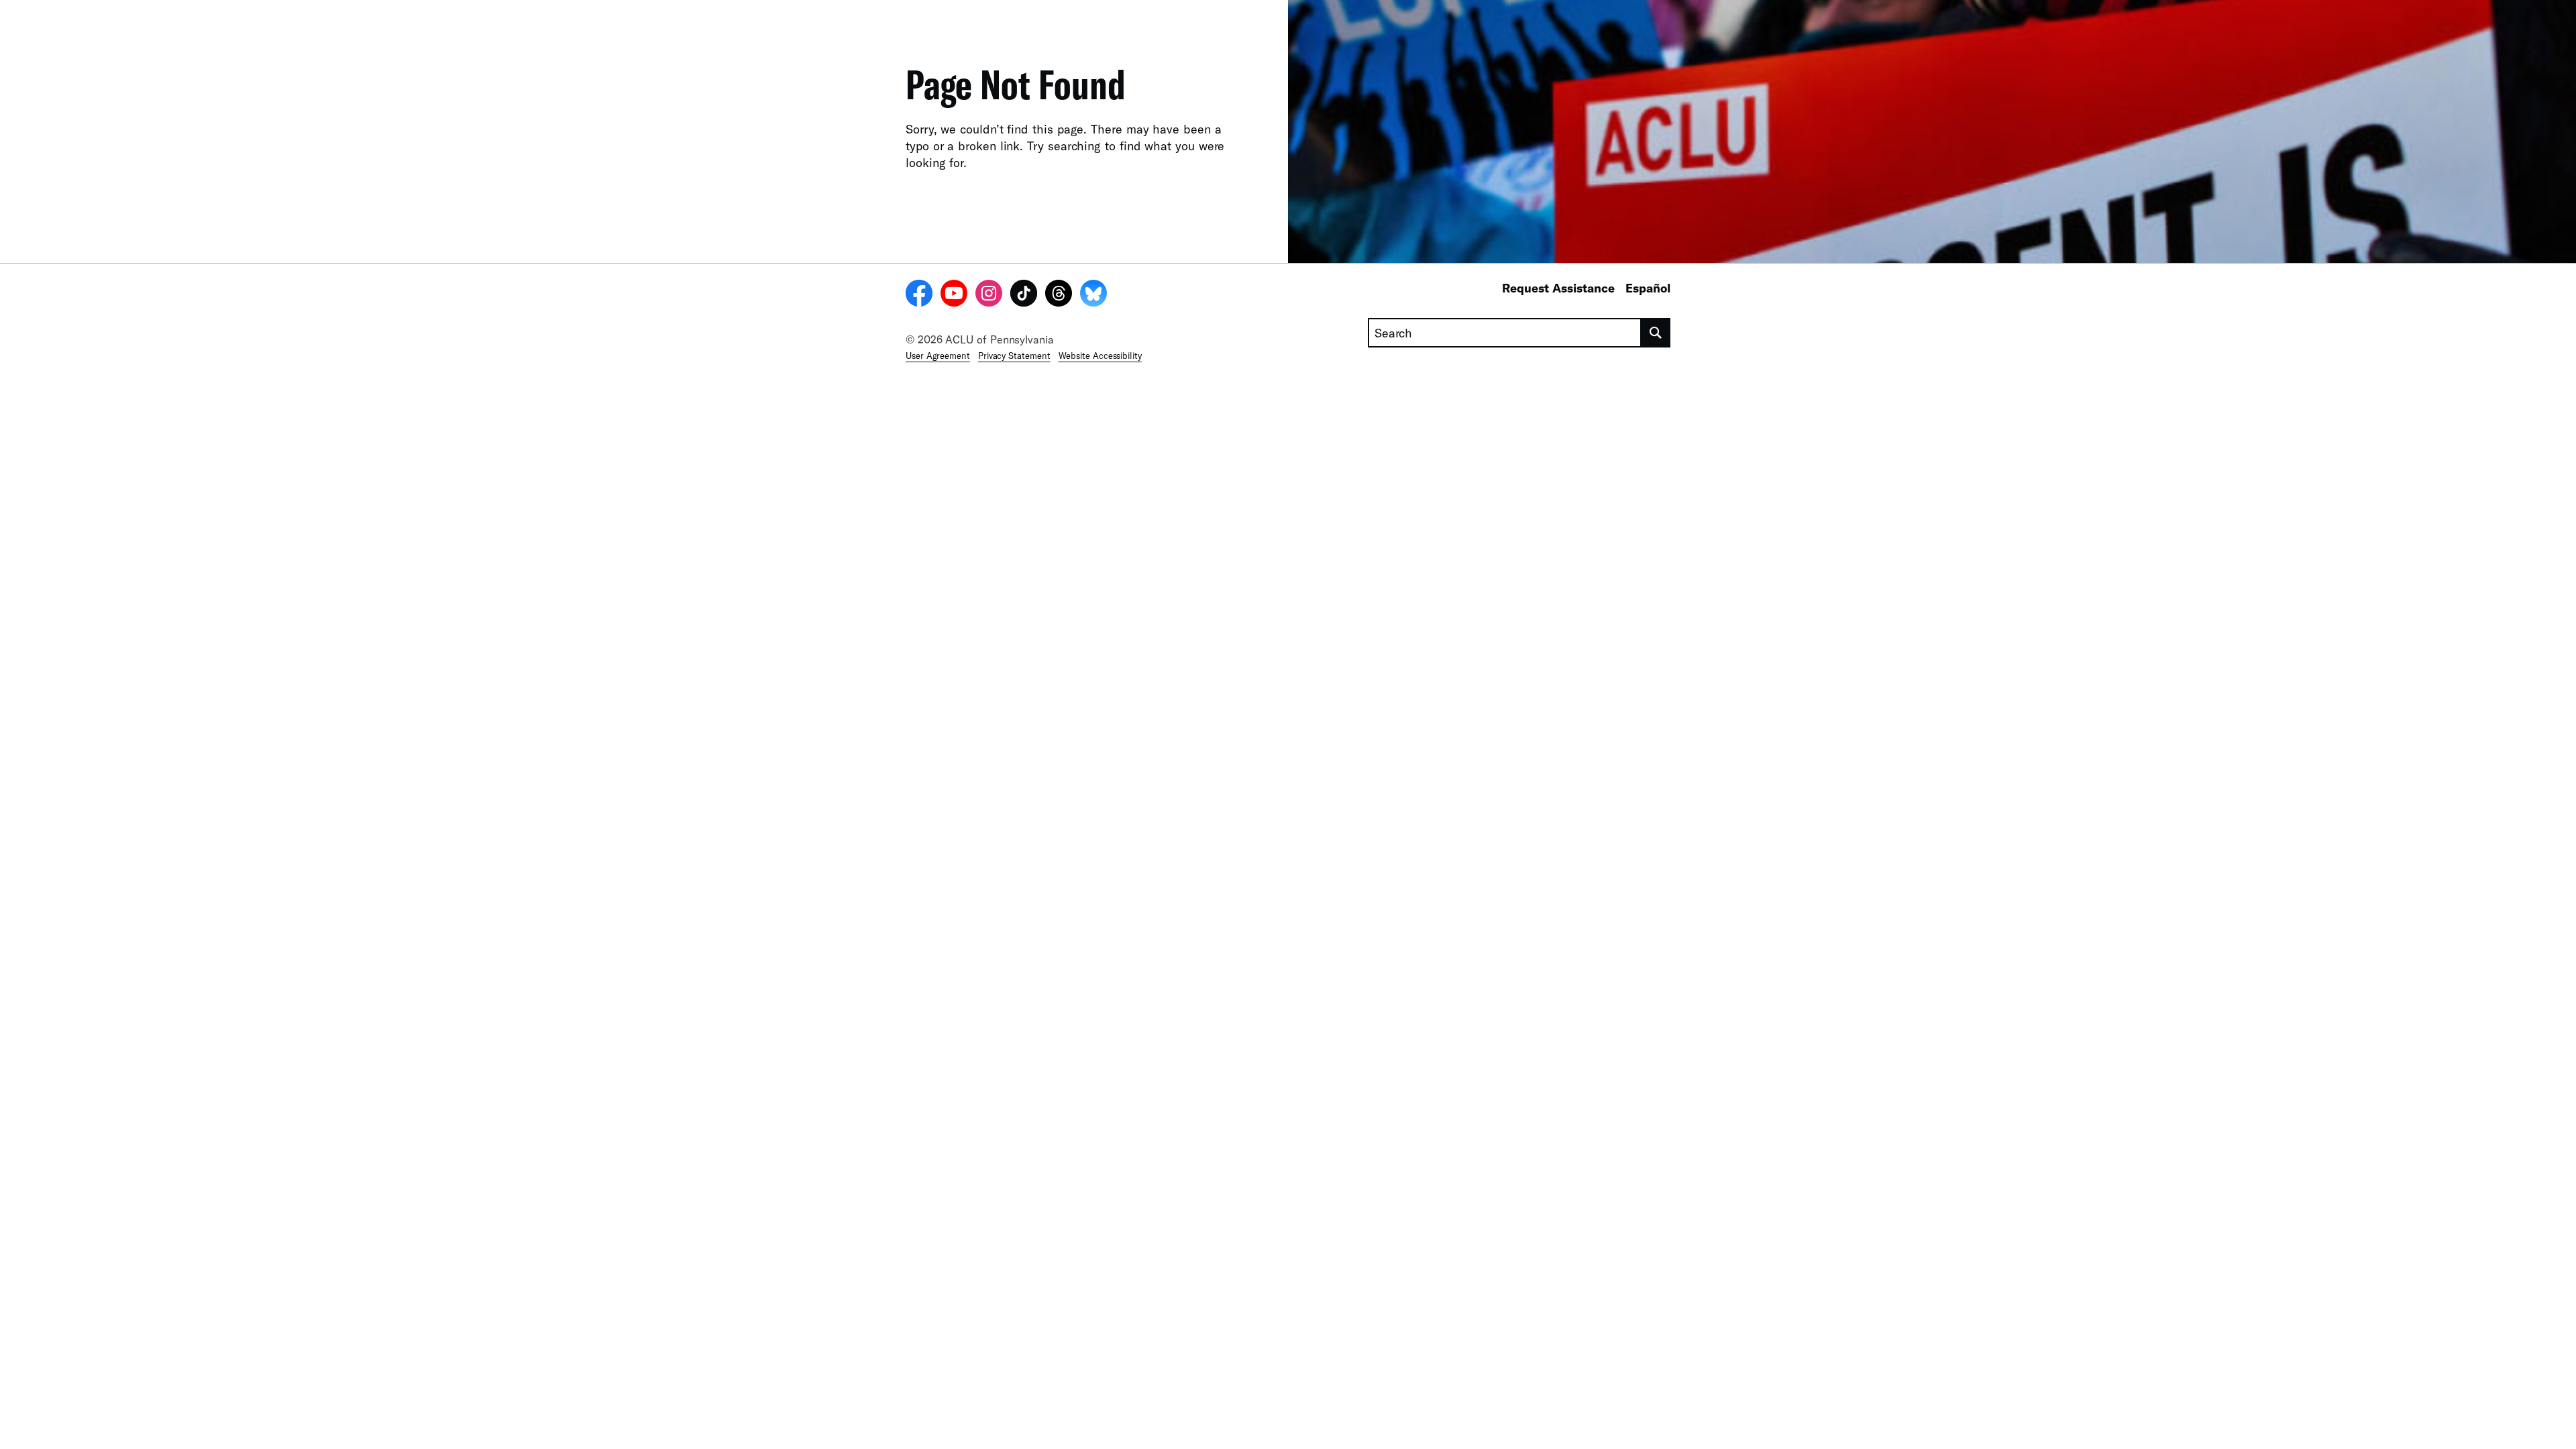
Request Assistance (1558, 288)
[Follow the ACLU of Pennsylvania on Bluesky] (1093, 295)
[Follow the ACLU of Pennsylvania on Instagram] (989, 295)
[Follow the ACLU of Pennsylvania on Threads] (1059, 295)
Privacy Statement (1014, 356)
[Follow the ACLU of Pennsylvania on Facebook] (919, 295)
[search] (1656, 333)
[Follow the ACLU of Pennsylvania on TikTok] (1024, 295)
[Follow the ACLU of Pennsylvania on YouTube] (954, 295)
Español (1648, 288)
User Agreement (938, 356)
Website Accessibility (1100, 356)
